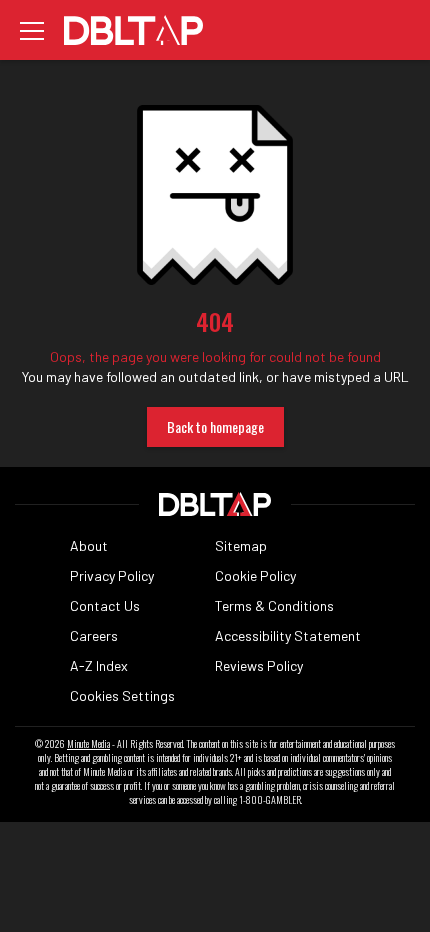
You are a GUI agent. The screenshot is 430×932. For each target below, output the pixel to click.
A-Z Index (99, 665)
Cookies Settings (122, 695)
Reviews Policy (259, 665)
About (89, 545)
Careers (94, 635)
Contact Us (105, 605)
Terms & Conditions (274, 605)
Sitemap (241, 545)
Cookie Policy (255, 575)
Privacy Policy (112, 575)
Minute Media (88, 744)
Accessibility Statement (288, 635)
